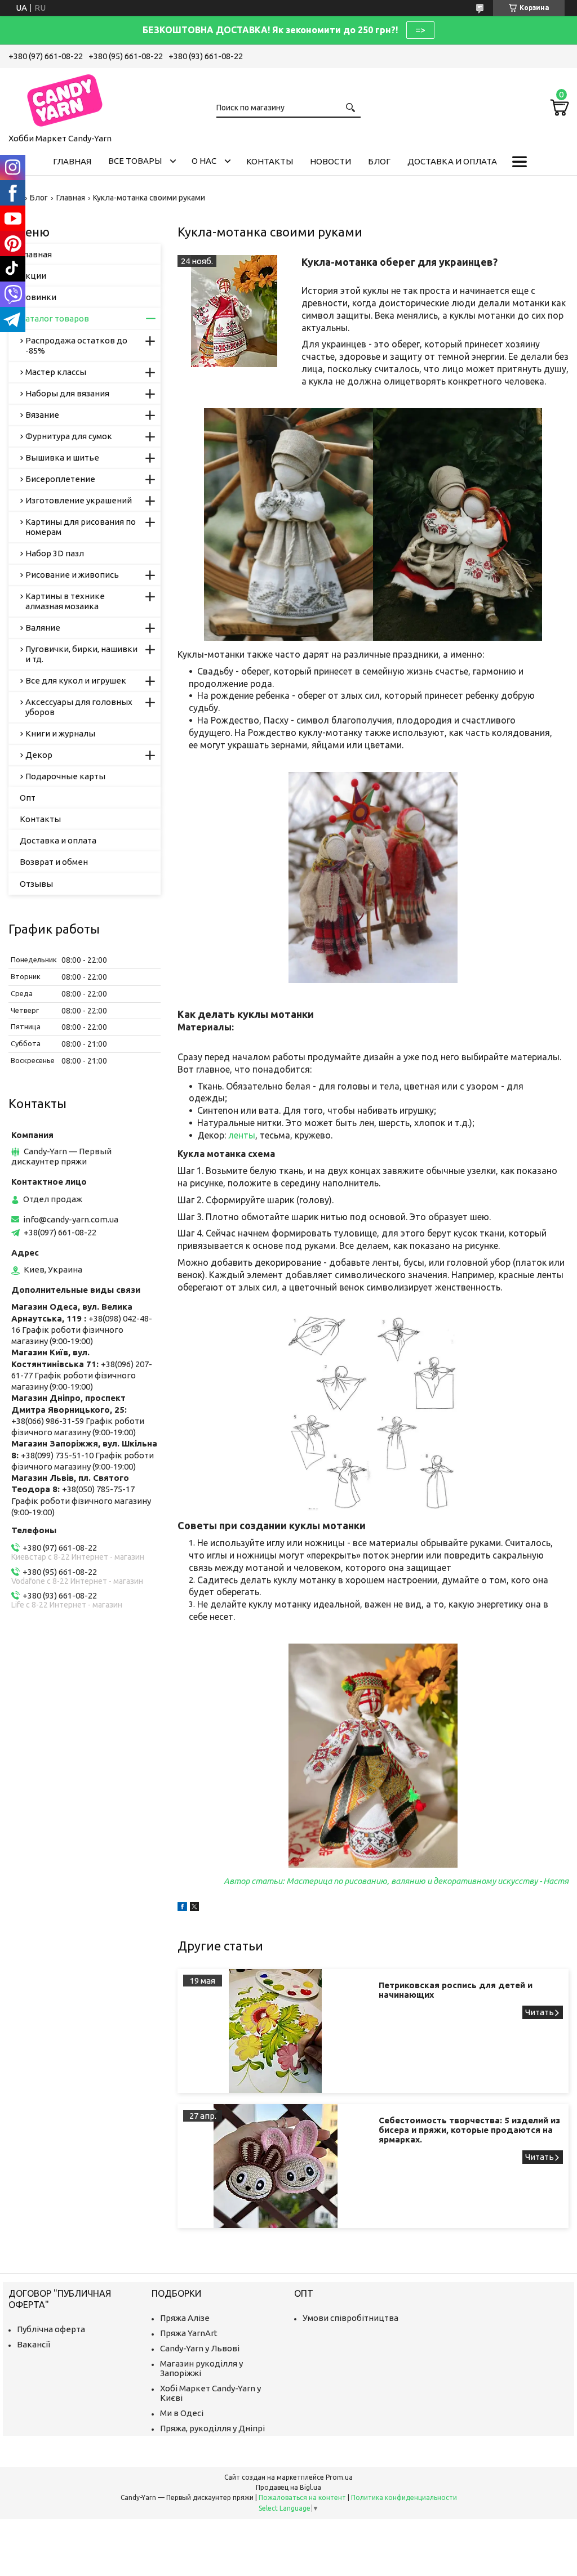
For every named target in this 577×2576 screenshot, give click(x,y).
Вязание (42, 415)
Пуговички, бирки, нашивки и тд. (81, 654)
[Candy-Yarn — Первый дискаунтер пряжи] (65, 99)
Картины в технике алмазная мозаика (65, 601)
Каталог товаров (54, 318)
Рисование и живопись (72, 575)
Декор (39, 755)
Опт (28, 798)
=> (420, 30)
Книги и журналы (60, 733)
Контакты (270, 161)
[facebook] (182, 1908)
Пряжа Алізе (185, 2318)
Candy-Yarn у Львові (200, 2348)
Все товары (135, 161)
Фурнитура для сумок (69, 436)
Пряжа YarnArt (189, 2333)
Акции (33, 276)
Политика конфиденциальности (404, 2497)
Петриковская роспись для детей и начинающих (456, 1990)
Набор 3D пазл (55, 553)
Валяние (43, 628)
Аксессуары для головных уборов (79, 707)
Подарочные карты (65, 776)
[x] (194, 1908)
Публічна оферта (51, 2329)
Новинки (38, 297)
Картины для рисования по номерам (81, 527)
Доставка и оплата (452, 161)
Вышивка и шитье (62, 457)
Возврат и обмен (54, 862)
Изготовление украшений (79, 500)
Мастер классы (56, 372)
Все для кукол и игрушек (76, 680)
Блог (379, 161)
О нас (204, 161)
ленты (242, 1135)
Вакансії (34, 2344)
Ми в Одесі (182, 2413)
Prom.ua (339, 2477)
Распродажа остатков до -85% (76, 345)
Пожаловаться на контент (302, 2497)
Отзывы (36, 884)
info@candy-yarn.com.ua (71, 1219)
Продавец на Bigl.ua (288, 2487)
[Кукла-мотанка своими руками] (234, 311)
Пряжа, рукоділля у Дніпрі (212, 2428)
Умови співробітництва (350, 2318)
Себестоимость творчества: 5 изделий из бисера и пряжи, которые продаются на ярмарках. (469, 2130)
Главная (72, 161)
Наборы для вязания (67, 393)
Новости (330, 161)
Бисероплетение (60, 479)
